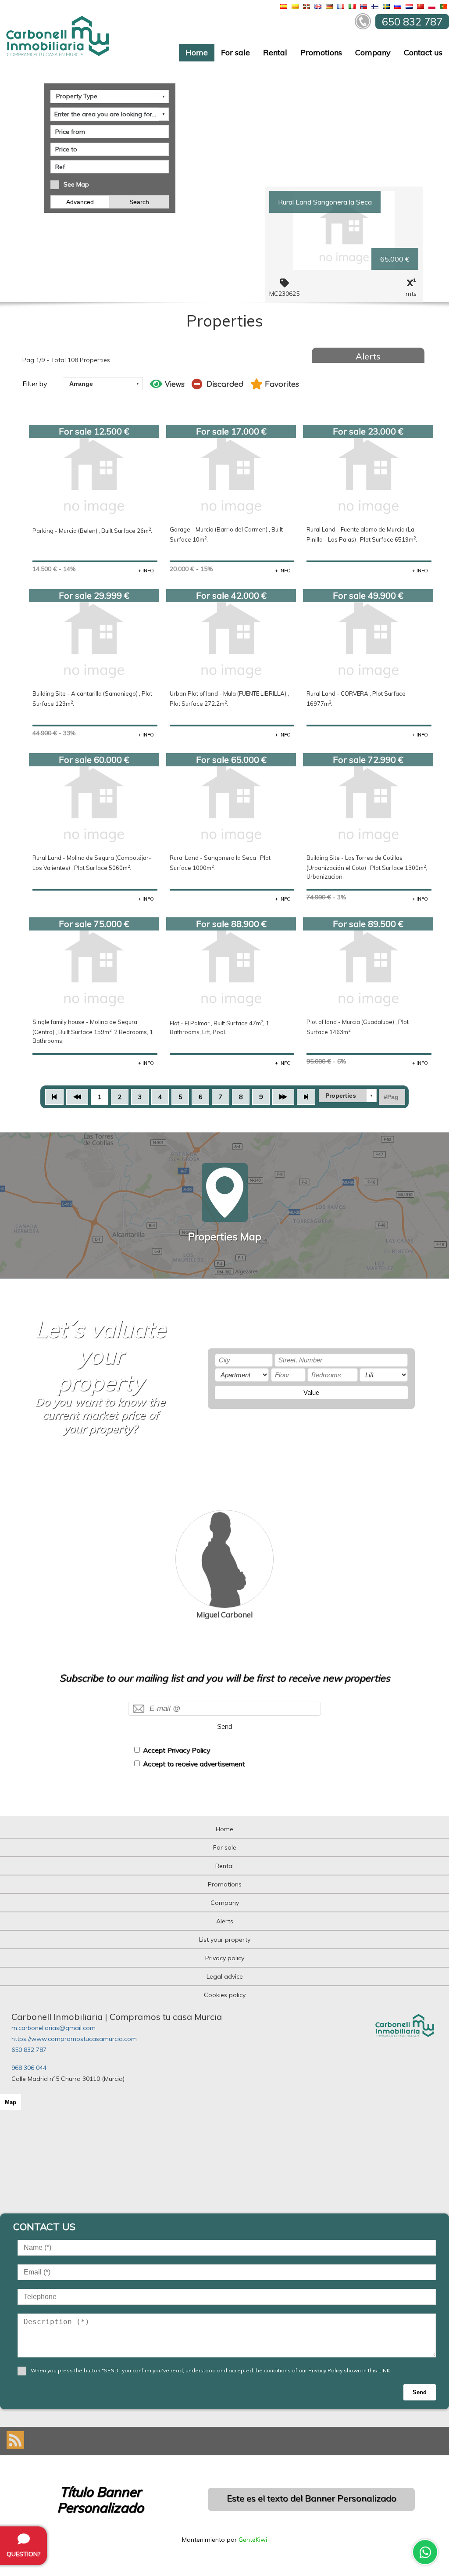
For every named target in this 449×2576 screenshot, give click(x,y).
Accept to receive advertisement (194, 1764)
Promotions (321, 52)
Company (373, 52)
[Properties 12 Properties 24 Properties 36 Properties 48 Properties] (348, 1096)
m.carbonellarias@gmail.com (53, 2028)
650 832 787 (29, 2050)
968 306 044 (29, 2068)
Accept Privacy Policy (176, 1750)
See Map (76, 184)
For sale (235, 52)
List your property (225, 1940)
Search (139, 202)
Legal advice (225, 1976)
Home (197, 52)
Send (224, 1726)
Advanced (80, 202)
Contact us (423, 52)
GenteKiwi (253, 2540)
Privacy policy (225, 1958)
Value (311, 1392)
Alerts (368, 356)
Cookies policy (225, 1995)
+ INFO (146, 571)
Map (11, 2102)
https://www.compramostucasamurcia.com (74, 2039)
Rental (275, 52)
